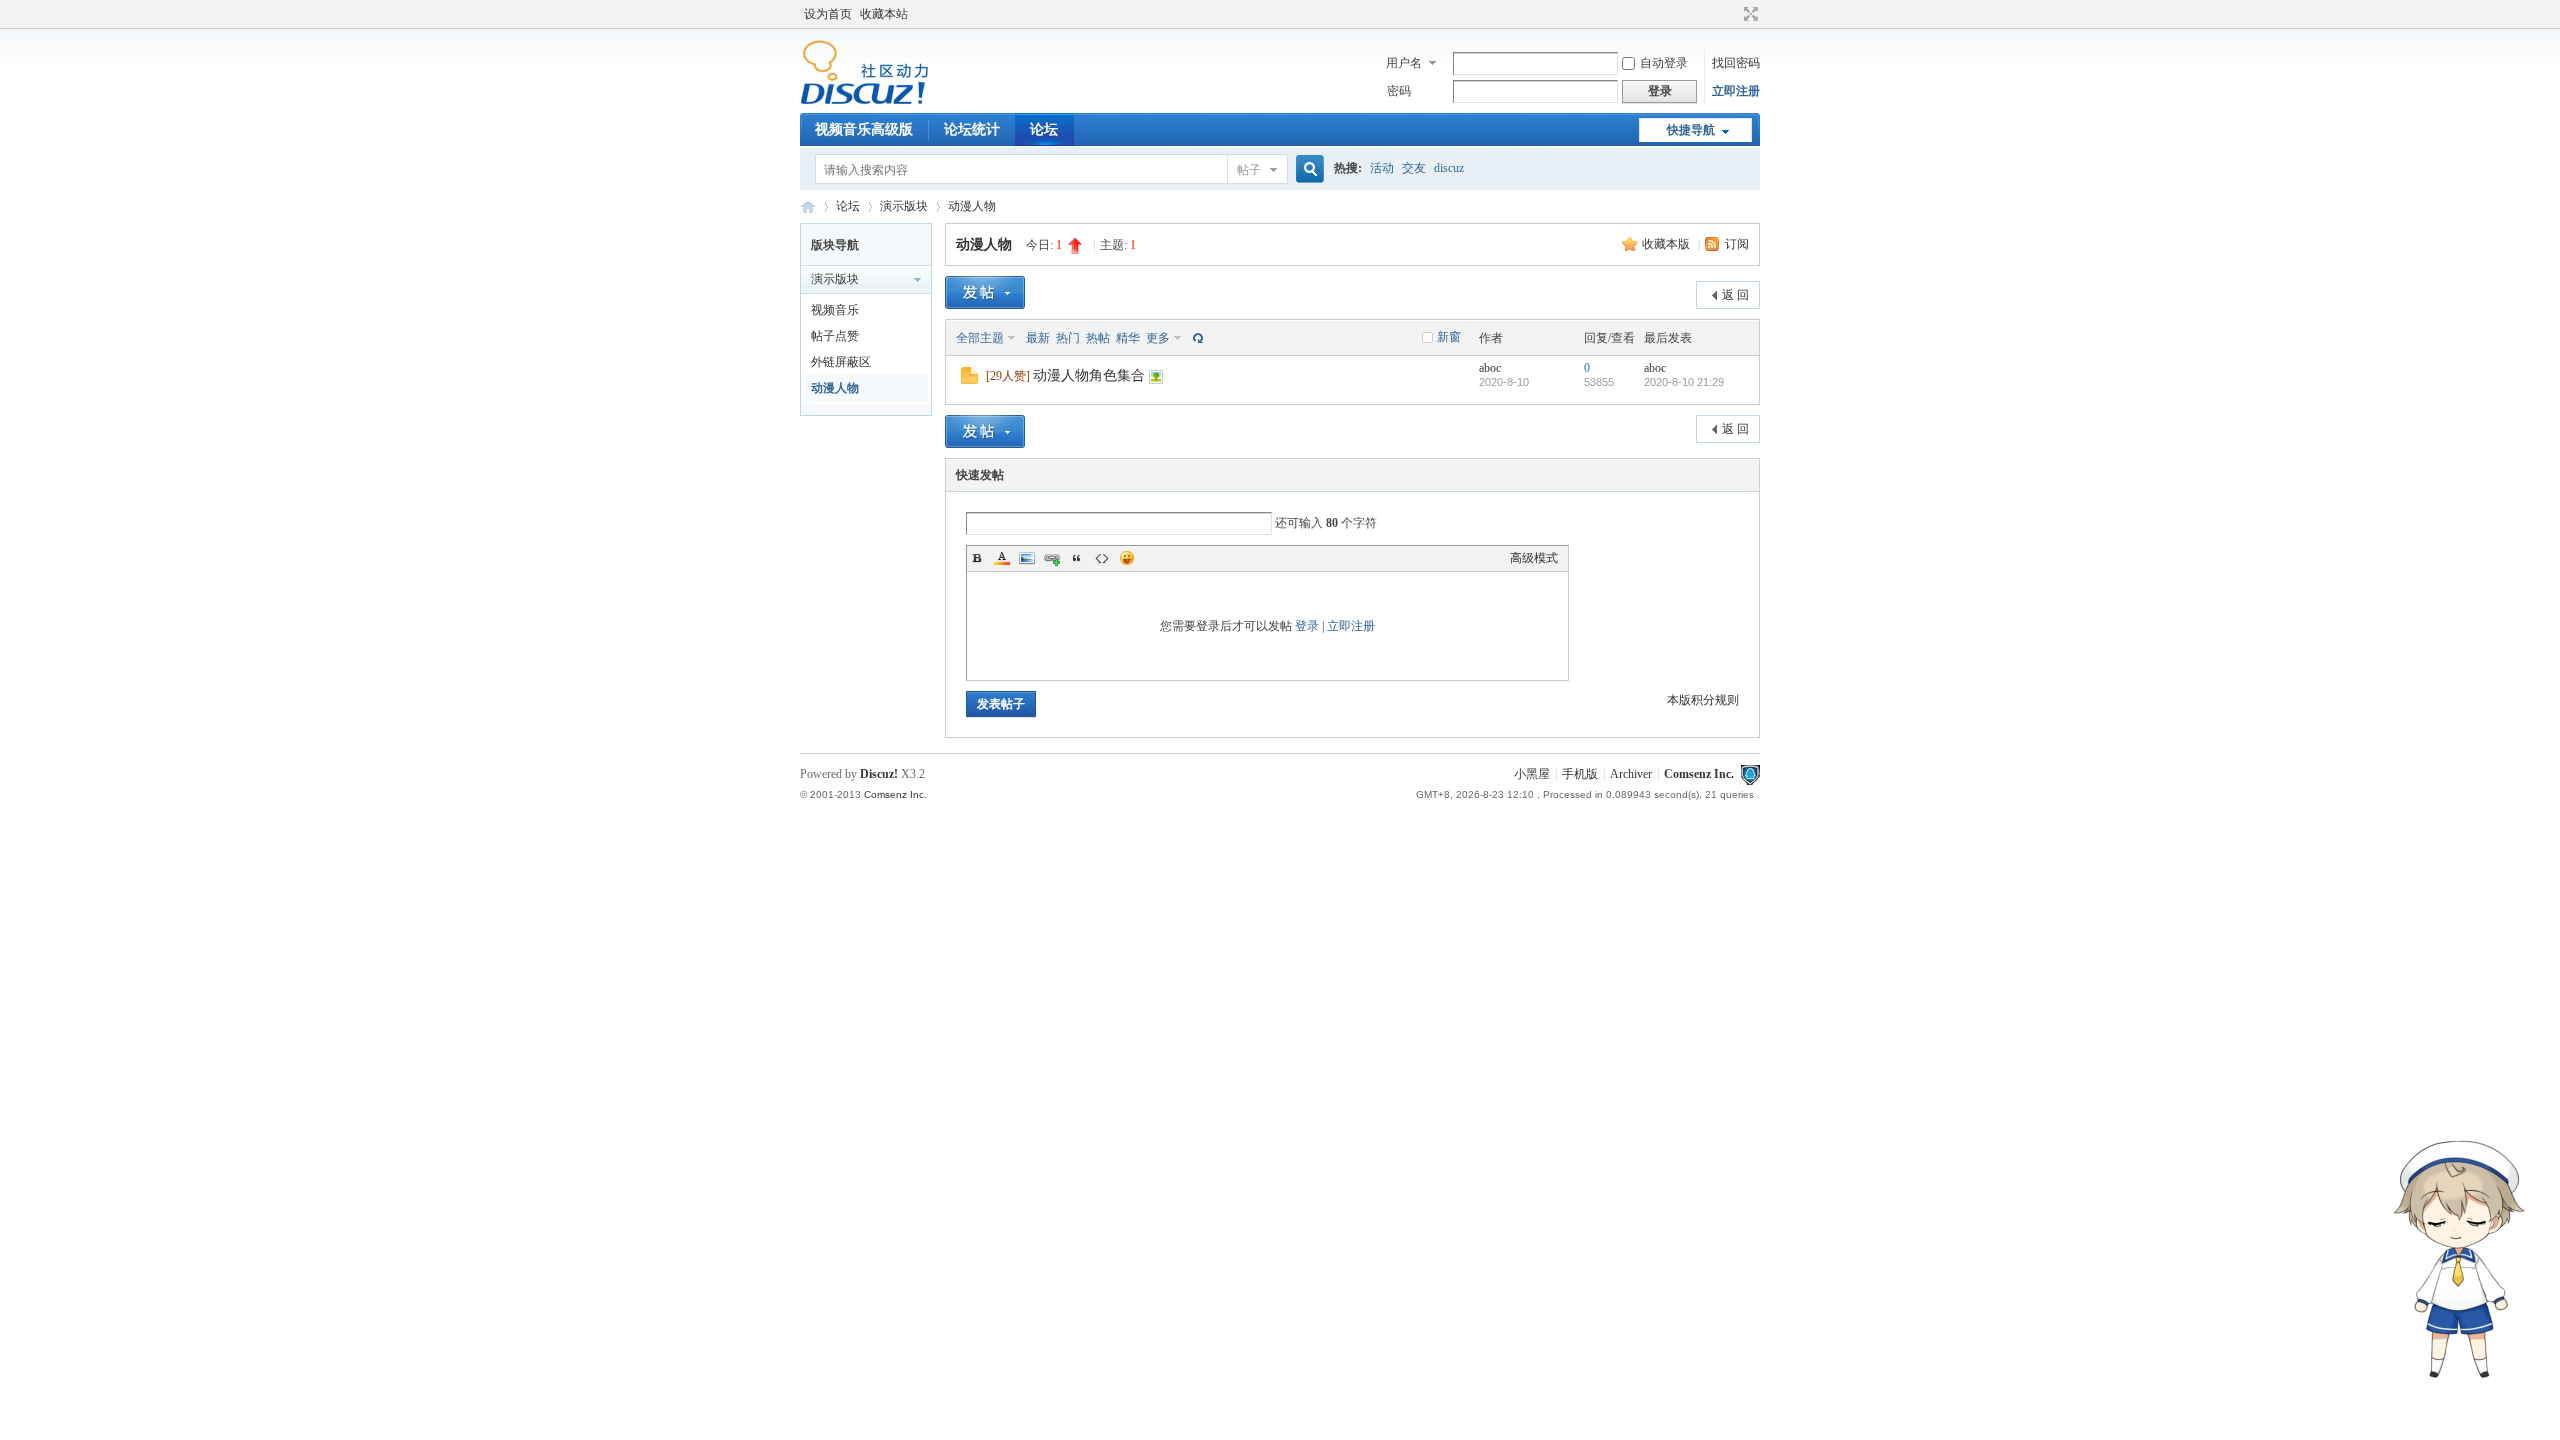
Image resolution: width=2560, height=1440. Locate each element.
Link (1052, 558)
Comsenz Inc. (1699, 774)
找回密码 (1736, 63)
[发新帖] (985, 292)
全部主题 (980, 338)
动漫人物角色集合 (1089, 375)
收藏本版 (1667, 244)
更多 (1158, 338)
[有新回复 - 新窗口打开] (969, 380)
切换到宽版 (1748, 14)
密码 (1399, 91)
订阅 (1737, 244)
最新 (1038, 338)
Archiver (1631, 774)
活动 (1382, 168)
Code (1102, 558)
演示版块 (904, 206)
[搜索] (1307, 169)
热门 (1068, 338)
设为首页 (828, 14)
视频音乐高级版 (864, 129)
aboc (1490, 368)
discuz (1449, 168)
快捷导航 (1691, 130)
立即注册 (1736, 91)
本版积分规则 (1703, 700)
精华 (1128, 338)
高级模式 (1534, 558)
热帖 (1098, 338)
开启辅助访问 (1732, 14)
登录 (1307, 626)
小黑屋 (1532, 774)
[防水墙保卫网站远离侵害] (1750, 774)
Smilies (1127, 558)
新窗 (1449, 337)
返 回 (1735, 295)
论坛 (1044, 129)
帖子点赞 (835, 336)
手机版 (1580, 774)
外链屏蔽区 (841, 362)
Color (1002, 558)
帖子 (1249, 170)
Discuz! (879, 774)
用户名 (1404, 63)
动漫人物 (972, 206)
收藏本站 (884, 14)
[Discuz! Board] (864, 101)
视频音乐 (835, 310)
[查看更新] (1196, 338)
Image (1027, 558)
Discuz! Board (808, 206)
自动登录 (1664, 63)
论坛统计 (972, 129)
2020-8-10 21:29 (1684, 382)
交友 (1414, 168)
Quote (1077, 558)
